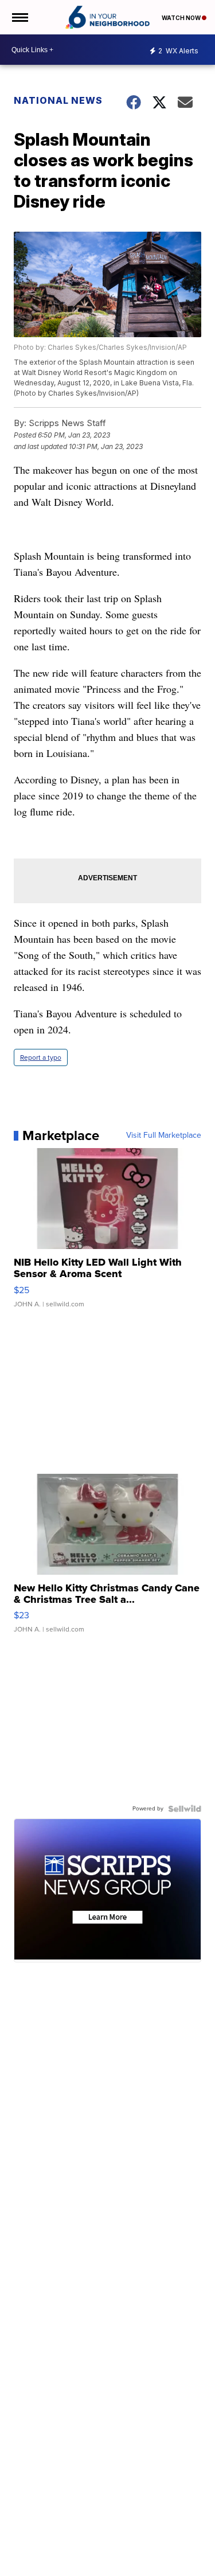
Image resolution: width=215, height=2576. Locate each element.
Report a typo (41, 1057)
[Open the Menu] (19, 17)
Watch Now (182, 18)
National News (58, 100)
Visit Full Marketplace (164, 1135)
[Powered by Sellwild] (185, 1809)
